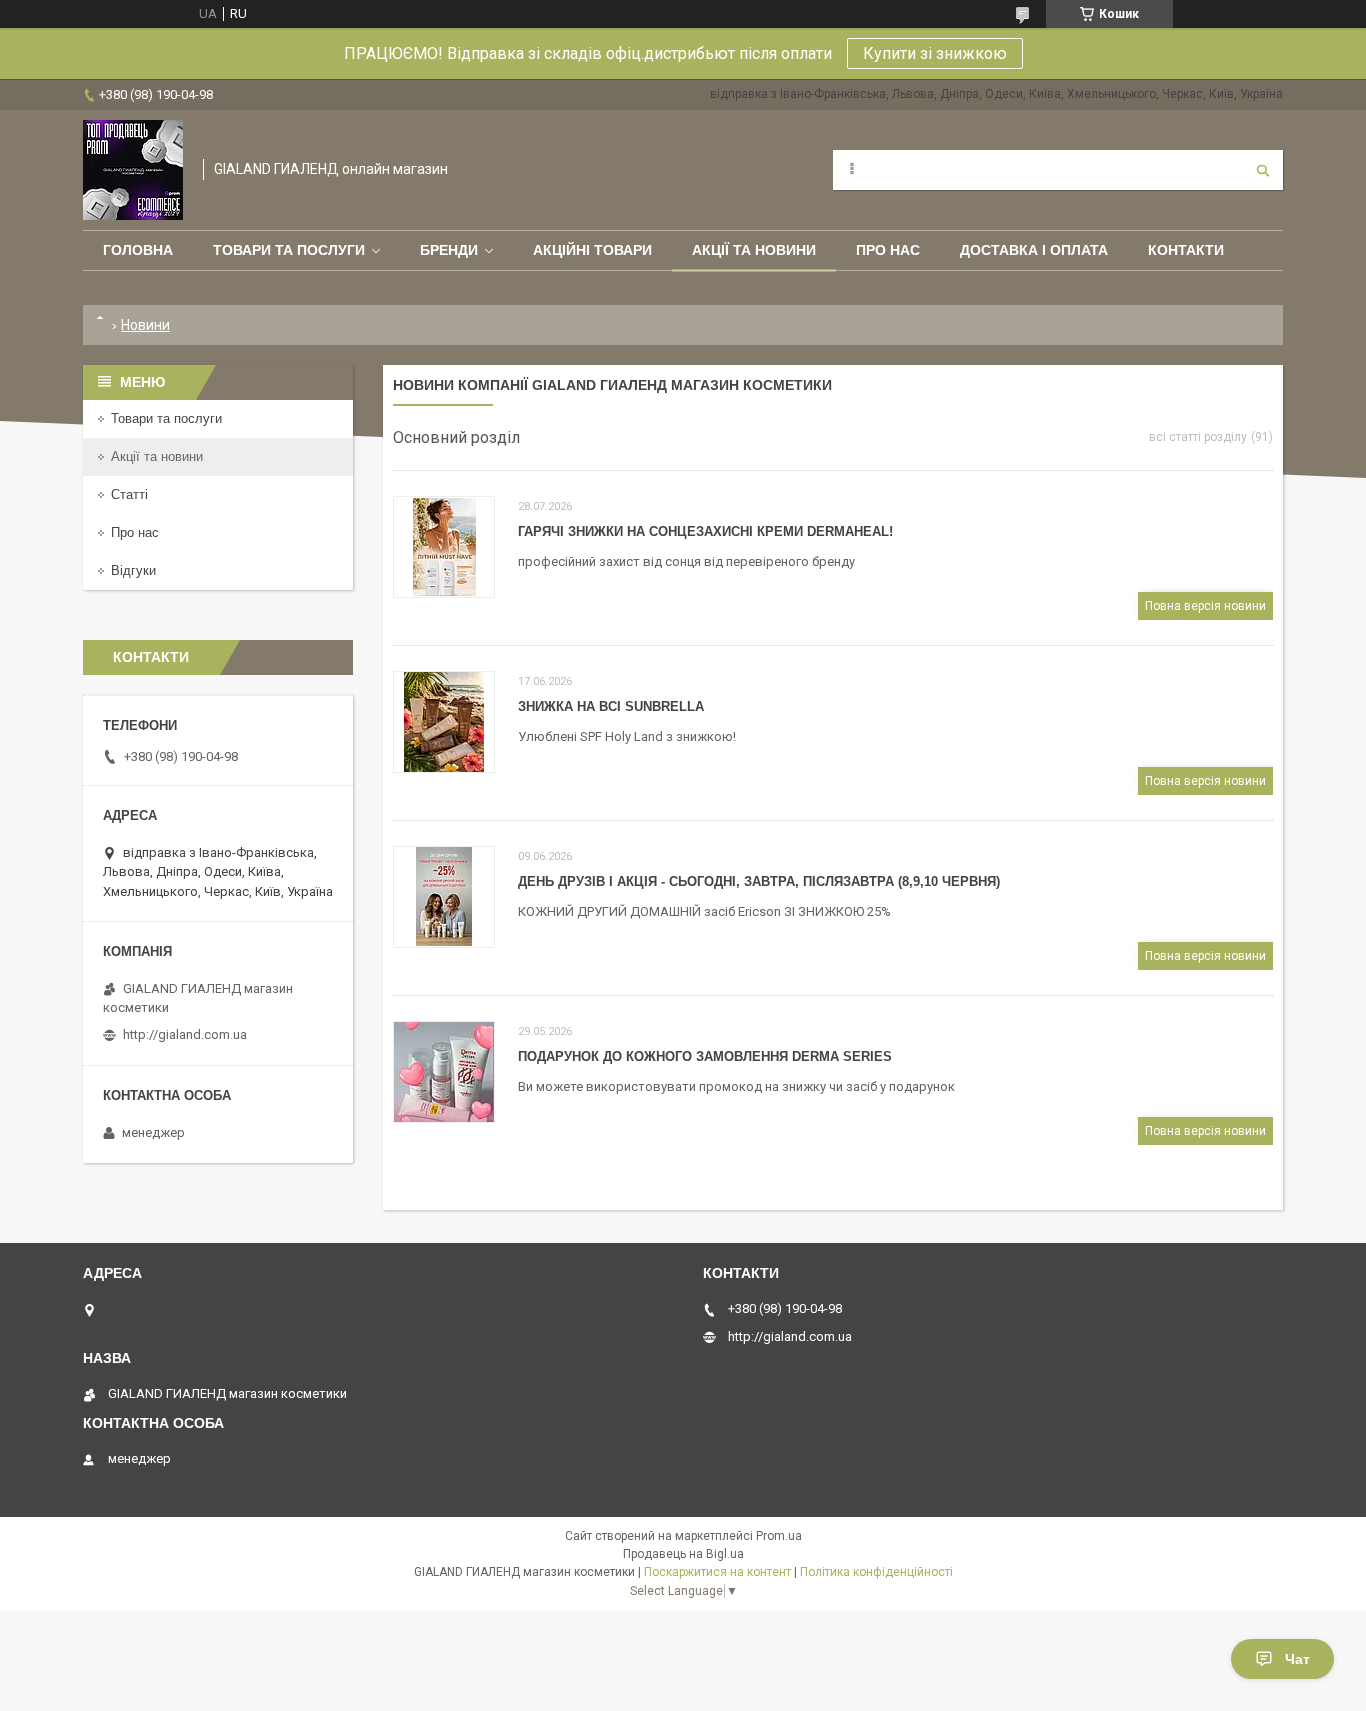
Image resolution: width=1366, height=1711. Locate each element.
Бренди (449, 250)
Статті (129, 494)
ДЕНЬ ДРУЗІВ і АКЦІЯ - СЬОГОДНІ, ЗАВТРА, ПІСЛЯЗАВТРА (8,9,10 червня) (759, 881)
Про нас (888, 250)
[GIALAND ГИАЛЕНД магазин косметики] (133, 170)
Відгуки (133, 570)
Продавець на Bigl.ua (683, 1554)
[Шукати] (1263, 170)
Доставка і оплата (1034, 250)
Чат (1297, 1659)
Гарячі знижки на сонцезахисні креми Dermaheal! (705, 531)
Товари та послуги (289, 250)
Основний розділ (456, 437)
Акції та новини (754, 250)
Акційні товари (592, 250)
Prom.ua (779, 1536)
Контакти (1186, 250)
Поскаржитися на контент (717, 1572)
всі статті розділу (1198, 437)
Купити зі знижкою (935, 53)
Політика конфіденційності (876, 1572)
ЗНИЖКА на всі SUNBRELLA (611, 706)
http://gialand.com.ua (185, 1034)
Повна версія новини (1205, 606)
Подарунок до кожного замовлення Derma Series (705, 1056)
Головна (138, 250)
